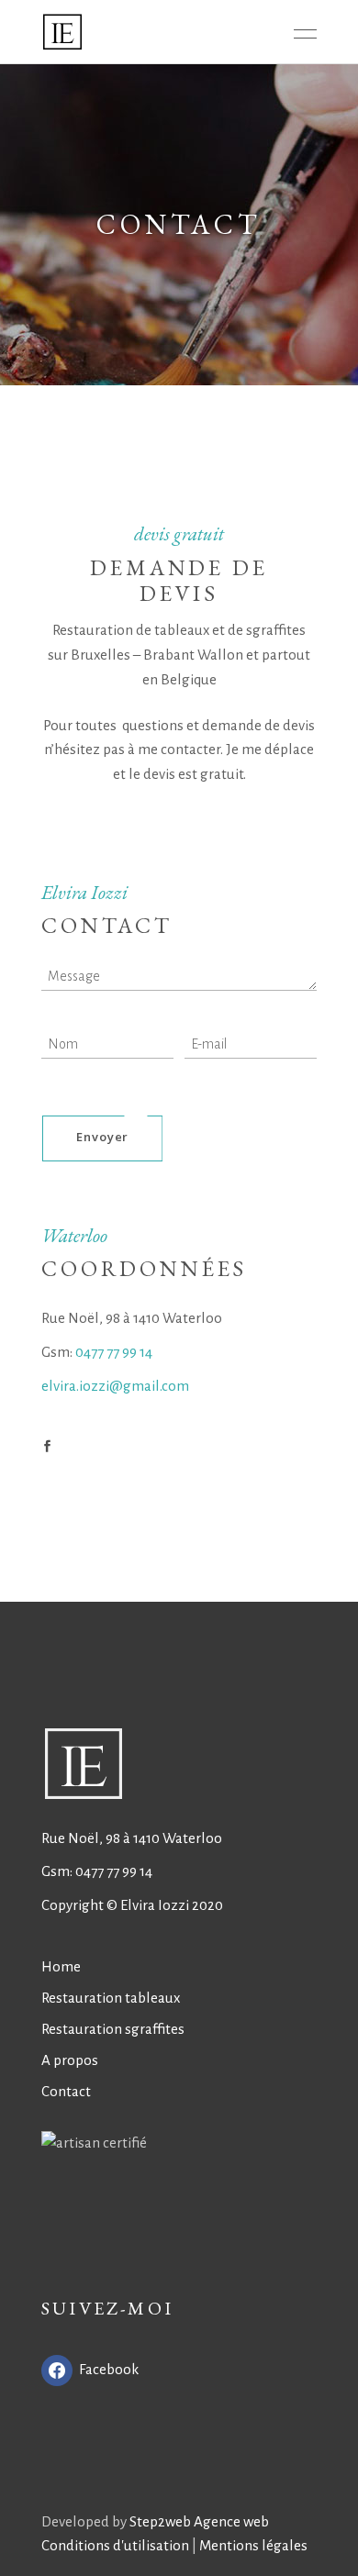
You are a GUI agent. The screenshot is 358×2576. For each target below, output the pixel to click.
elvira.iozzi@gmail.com (115, 1386)
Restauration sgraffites (113, 2029)
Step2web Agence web (199, 2521)
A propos (70, 2060)
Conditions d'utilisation (115, 2545)
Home (61, 1966)
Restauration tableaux (111, 1998)
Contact (66, 2091)
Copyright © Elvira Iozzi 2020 (132, 1905)
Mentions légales (253, 2545)
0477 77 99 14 (114, 1352)
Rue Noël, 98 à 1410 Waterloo (132, 1838)
